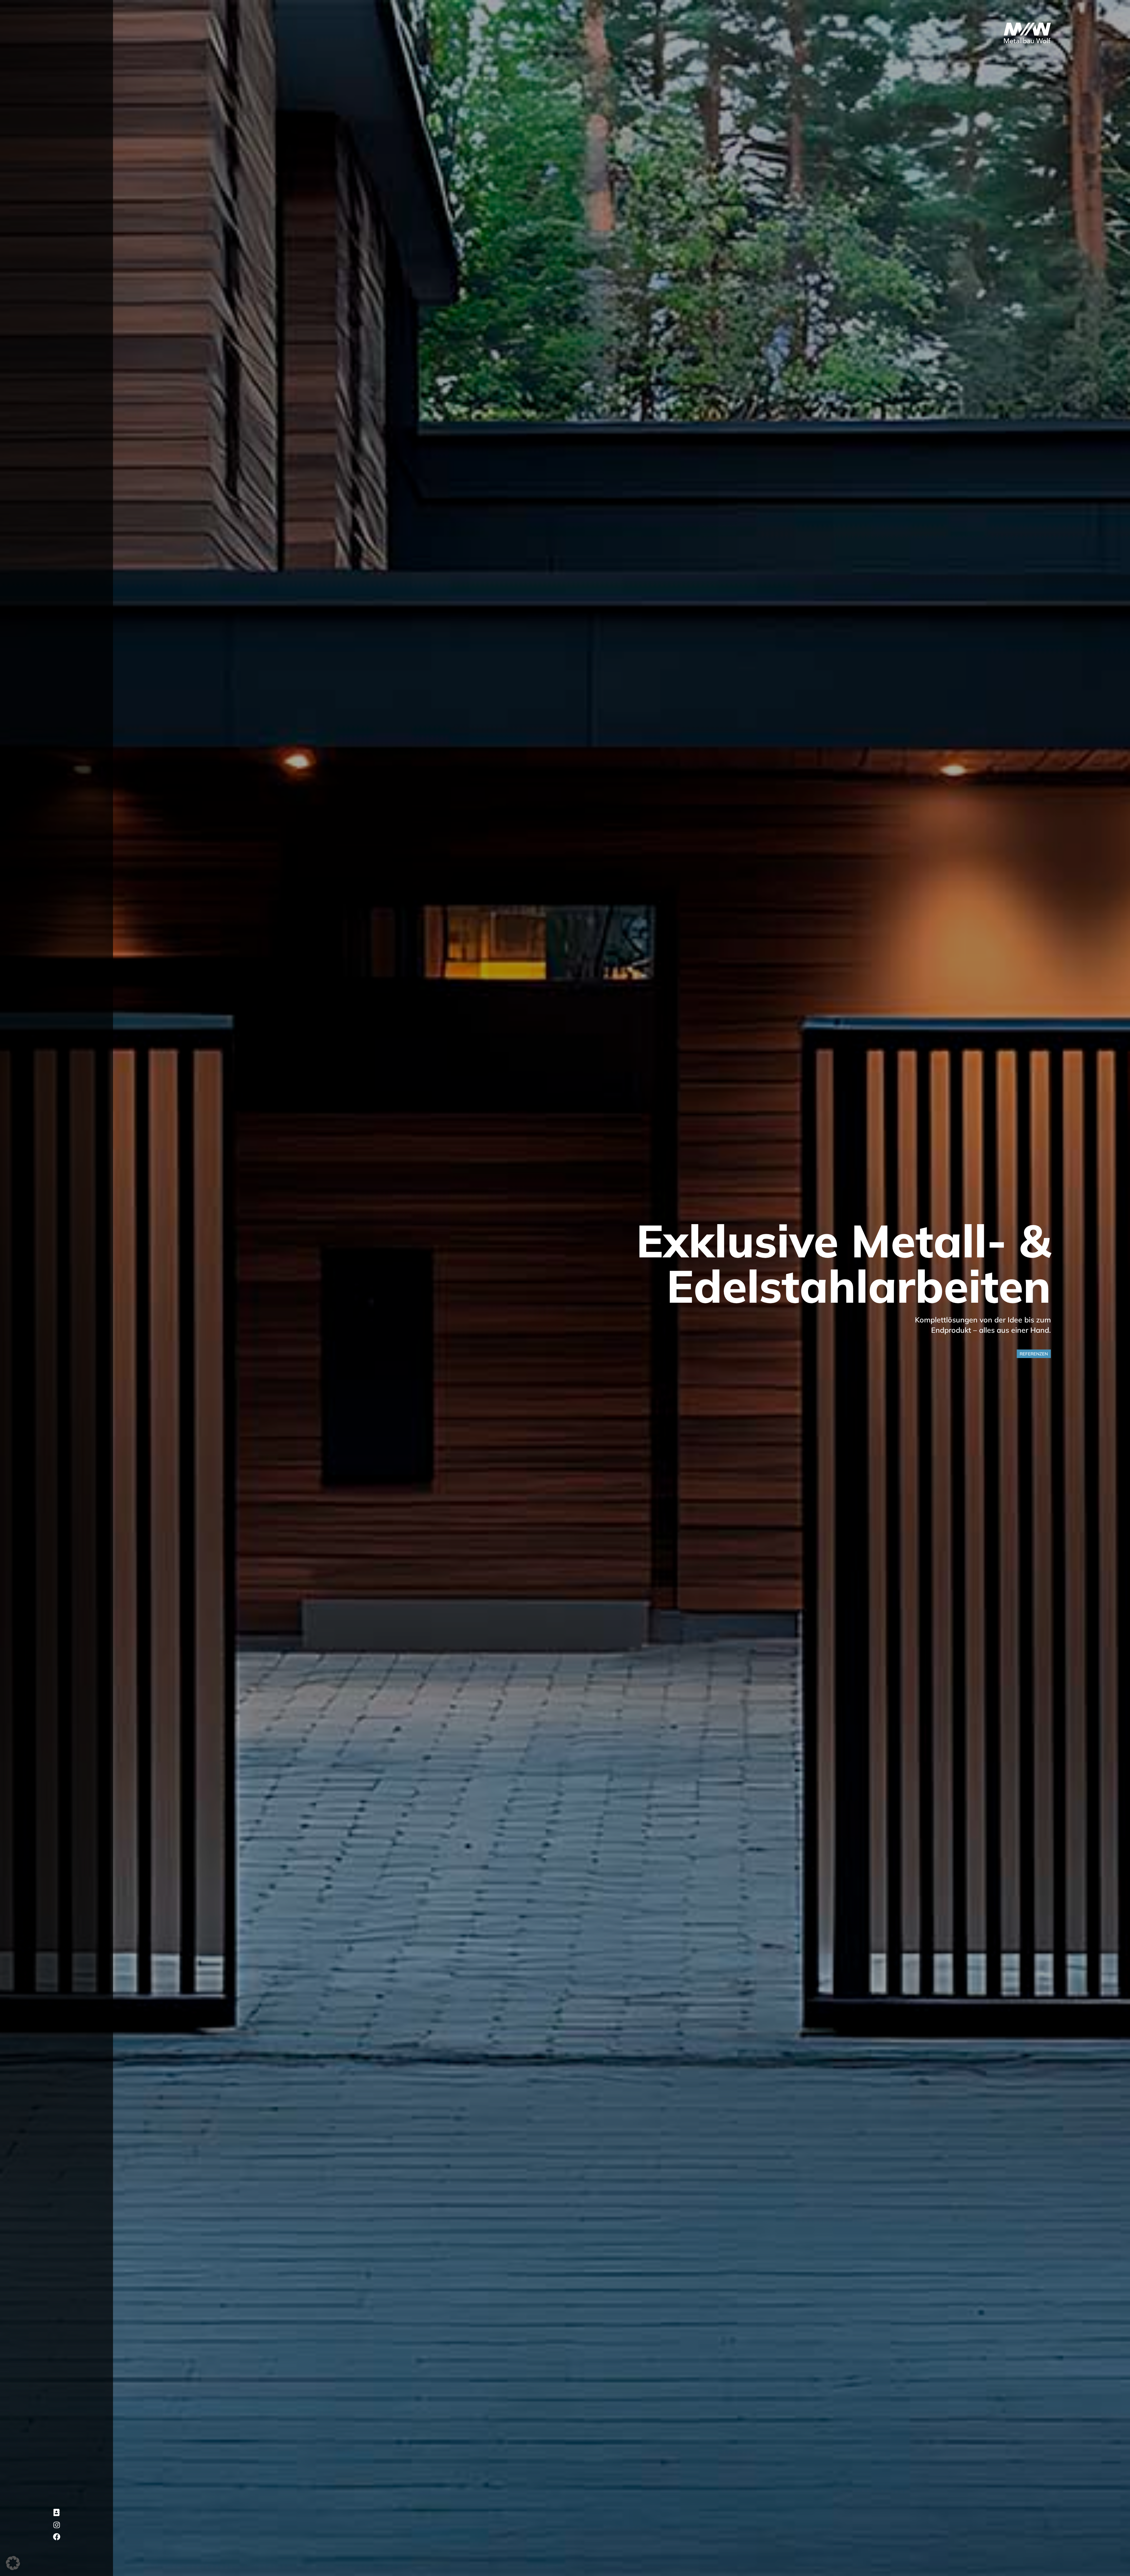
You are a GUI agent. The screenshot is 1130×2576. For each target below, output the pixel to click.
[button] (13, 2563)
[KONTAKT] (57, 2513)
